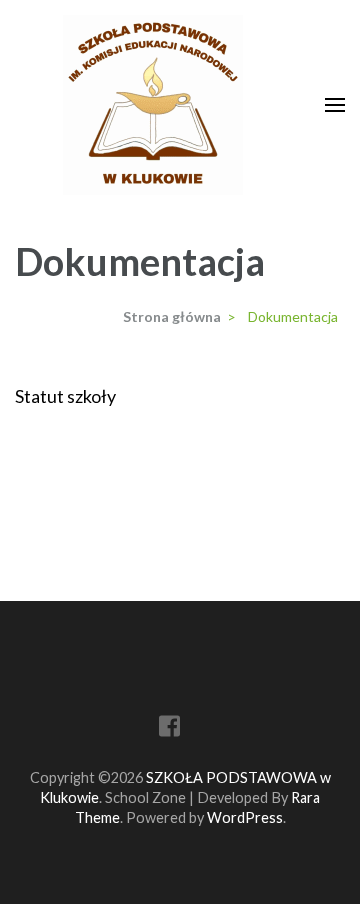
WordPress (245, 817)
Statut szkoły (65, 396)
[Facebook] (169, 729)
